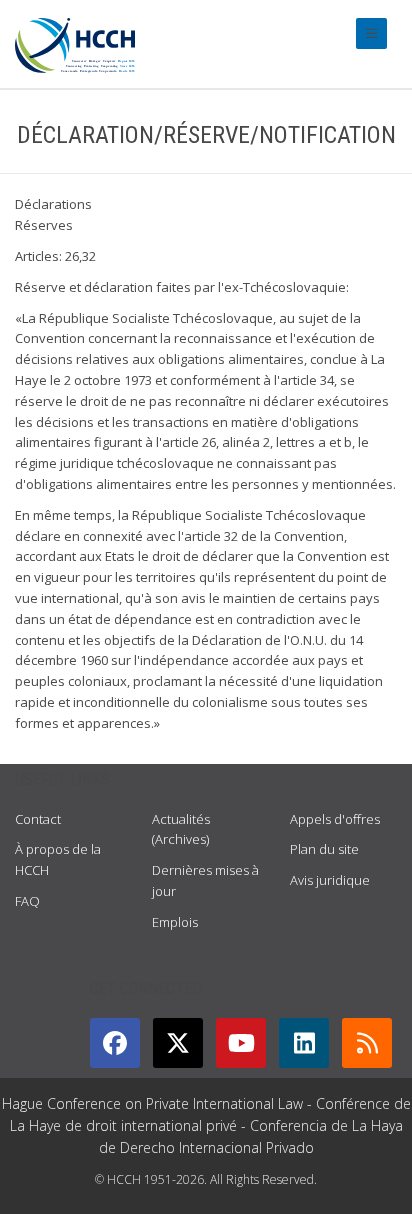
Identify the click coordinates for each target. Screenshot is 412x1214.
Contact (38, 819)
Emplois (175, 922)
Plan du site (324, 849)
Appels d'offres (335, 819)
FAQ (27, 901)
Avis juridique (330, 880)
